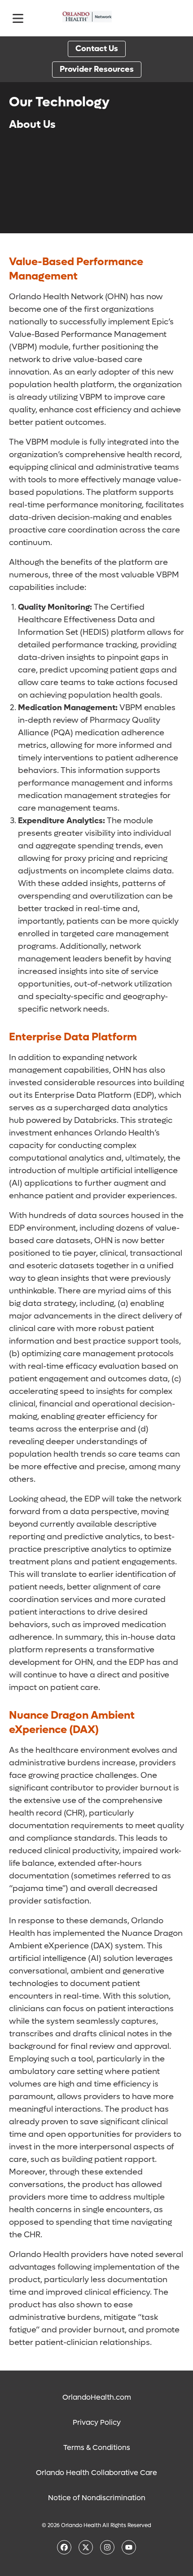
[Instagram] (107, 2547)
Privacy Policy (97, 2422)
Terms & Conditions (97, 2447)
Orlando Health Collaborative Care (96, 2473)
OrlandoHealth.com (97, 2397)
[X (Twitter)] (86, 2547)
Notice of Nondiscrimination (97, 2498)
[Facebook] (64, 2547)
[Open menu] (18, 18)
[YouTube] (129, 2547)
